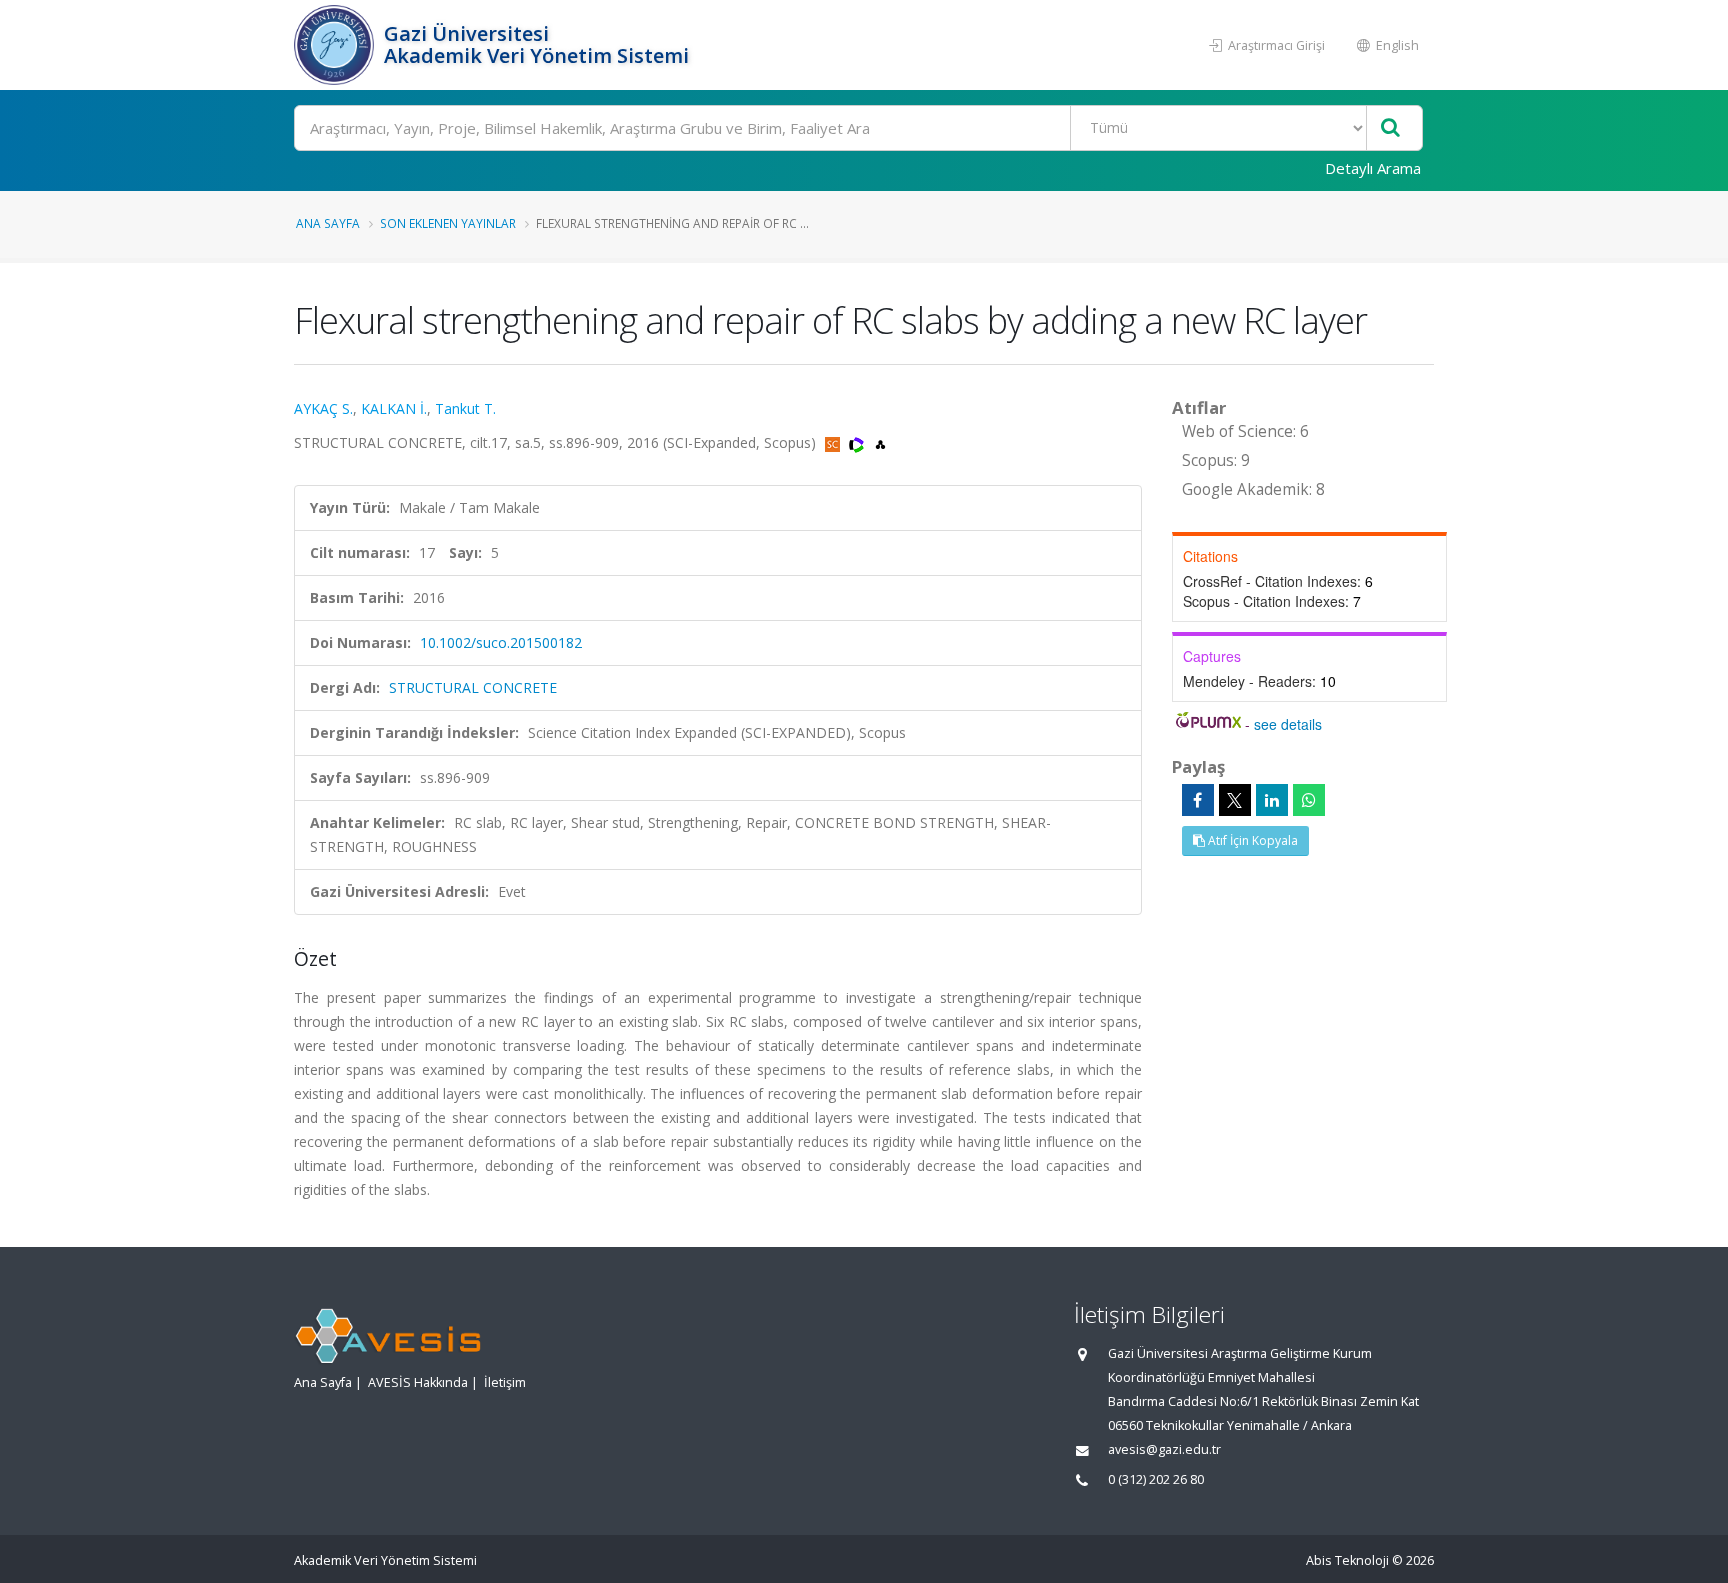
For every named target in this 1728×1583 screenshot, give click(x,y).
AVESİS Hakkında (418, 1382)
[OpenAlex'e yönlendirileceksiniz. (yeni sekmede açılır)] (880, 442)
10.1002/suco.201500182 (501, 642)
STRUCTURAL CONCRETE (473, 687)
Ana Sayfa (328, 223)
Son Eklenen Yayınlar (448, 223)
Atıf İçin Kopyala (1251, 840)
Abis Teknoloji (1347, 1560)
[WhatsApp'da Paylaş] (1309, 800)
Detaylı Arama (1373, 168)
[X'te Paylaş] (1235, 800)
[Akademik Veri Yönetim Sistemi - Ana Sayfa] (336, 45)
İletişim (505, 1382)
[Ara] (1390, 128)
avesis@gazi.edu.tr (1164, 1449)
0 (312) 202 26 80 (1156, 1479)
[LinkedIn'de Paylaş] (1272, 800)
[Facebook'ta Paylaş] (1198, 800)
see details (1288, 724)
